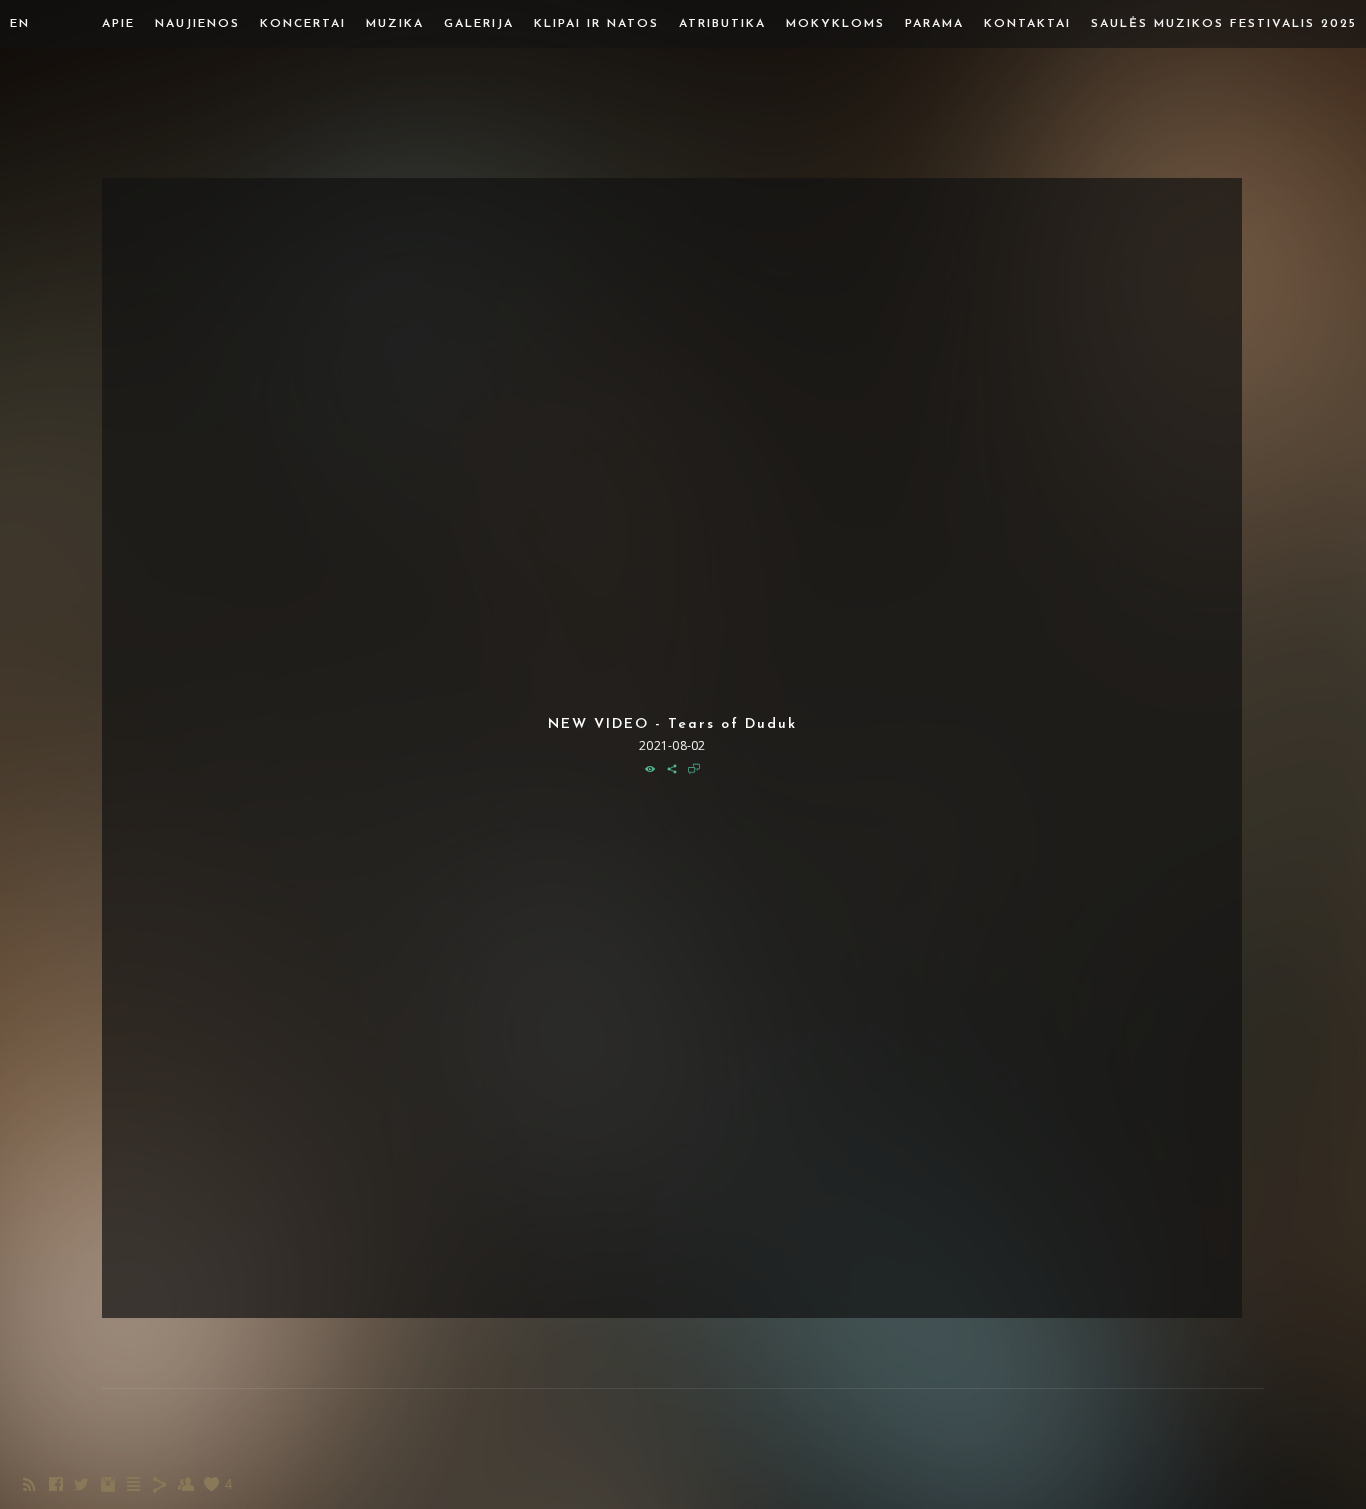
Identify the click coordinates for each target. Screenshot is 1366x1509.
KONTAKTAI (1027, 24)
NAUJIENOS (197, 24)
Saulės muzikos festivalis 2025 (1224, 24)
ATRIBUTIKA (722, 24)
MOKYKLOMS (835, 24)
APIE (118, 24)
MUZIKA (395, 24)
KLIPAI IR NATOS (596, 24)
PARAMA (934, 24)
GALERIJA (479, 24)
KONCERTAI (303, 24)
